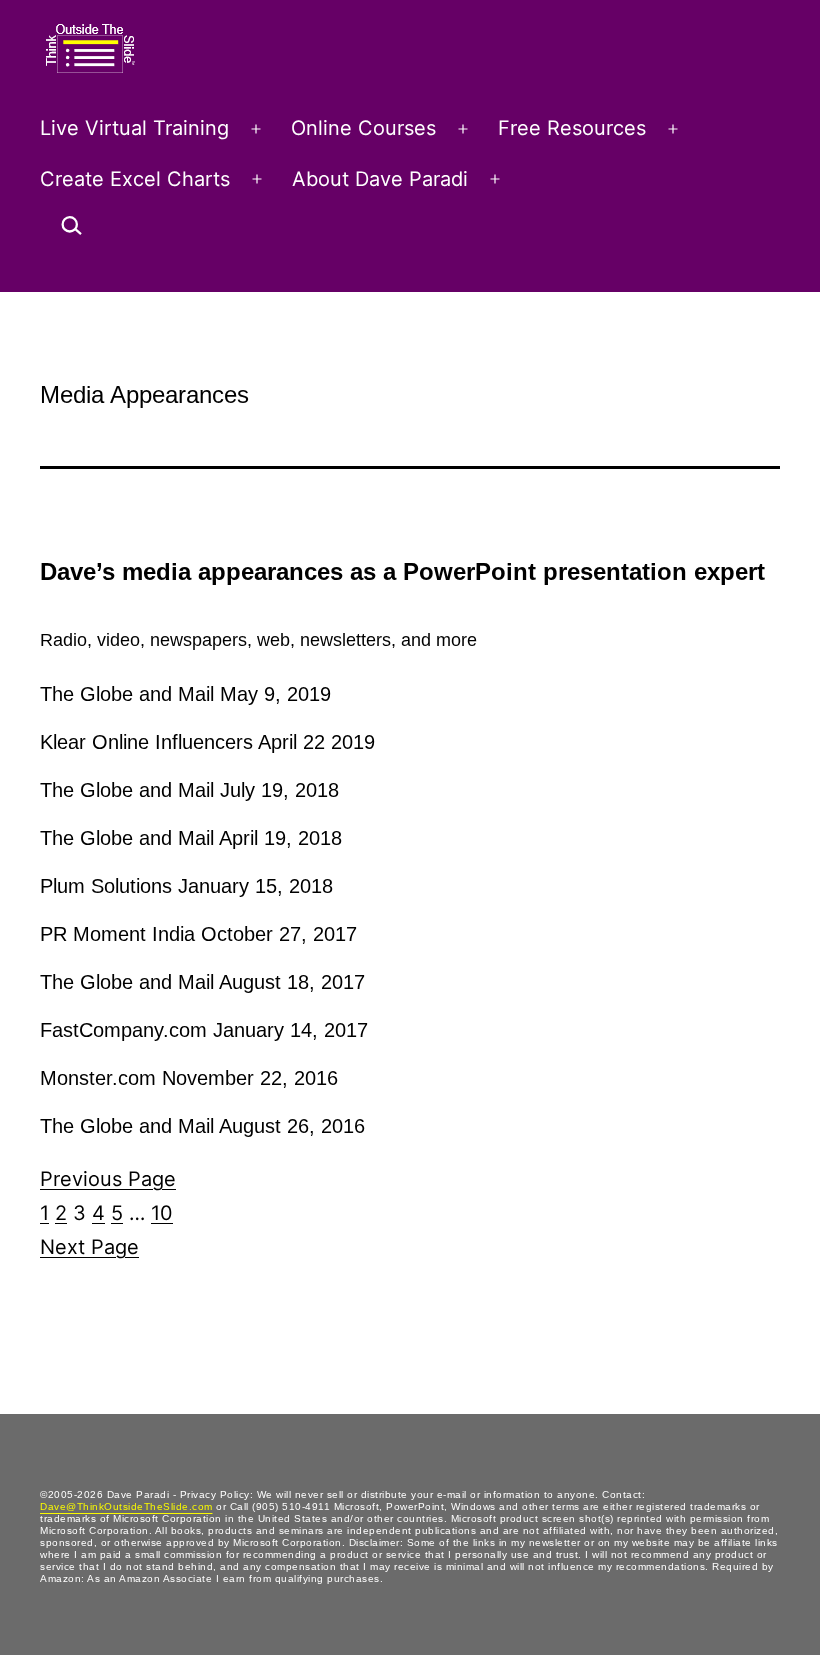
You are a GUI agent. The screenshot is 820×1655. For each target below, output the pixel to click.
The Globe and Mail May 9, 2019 (185, 694)
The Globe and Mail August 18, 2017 (202, 982)
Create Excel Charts (135, 179)
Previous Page (108, 1179)
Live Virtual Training (134, 128)
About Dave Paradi (380, 179)
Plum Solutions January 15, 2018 (186, 886)
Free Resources (572, 128)
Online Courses (363, 128)
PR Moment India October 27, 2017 (198, 934)
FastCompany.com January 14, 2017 (204, 1030)
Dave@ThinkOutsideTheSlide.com (126, 1506)
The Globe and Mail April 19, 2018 (191, 838)
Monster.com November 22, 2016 (189, 1078)
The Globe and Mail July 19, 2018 (189, 790)
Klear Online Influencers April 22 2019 (207, 742)
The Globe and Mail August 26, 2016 (202, 1126)
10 (162, 1213)
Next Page (89, 1247)
